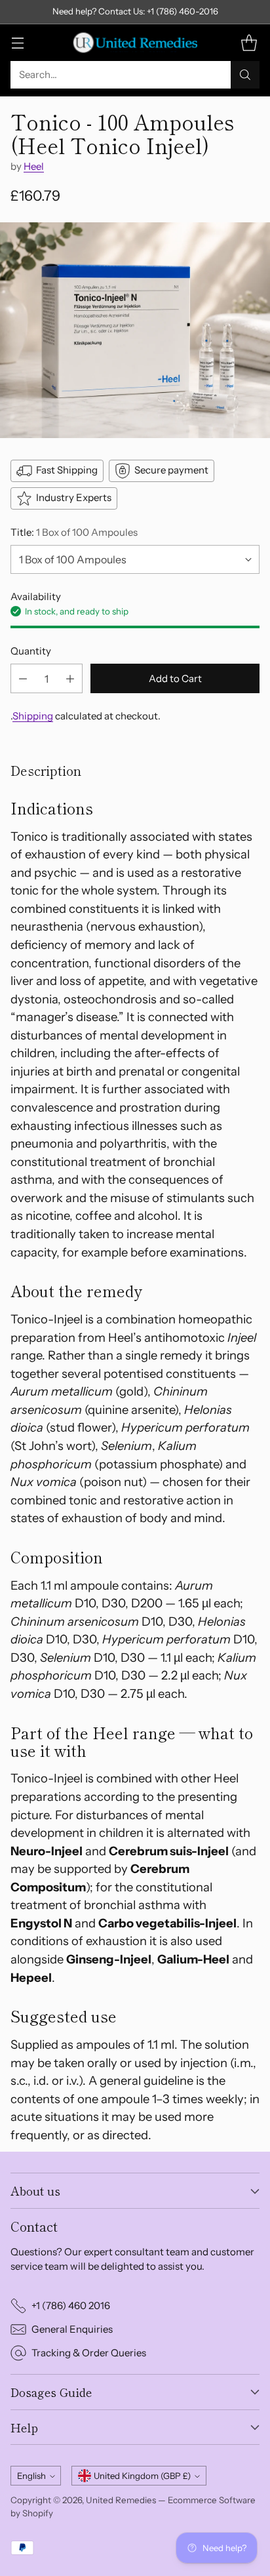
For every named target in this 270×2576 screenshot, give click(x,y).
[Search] (245, 75)
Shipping (33, 716)
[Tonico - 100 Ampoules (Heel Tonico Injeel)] (135, 331)
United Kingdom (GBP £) (142, 2476)
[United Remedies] (135, 43)
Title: (74, 532)
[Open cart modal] (249, 42)
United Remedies (121, 2500)
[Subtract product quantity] (23, 678)
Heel (34, 166)
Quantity (31, 651)
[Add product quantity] (70, 678)
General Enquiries (72, 2329)
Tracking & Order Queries (89, 2353)
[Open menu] (17, 42)
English (31, 2476)
